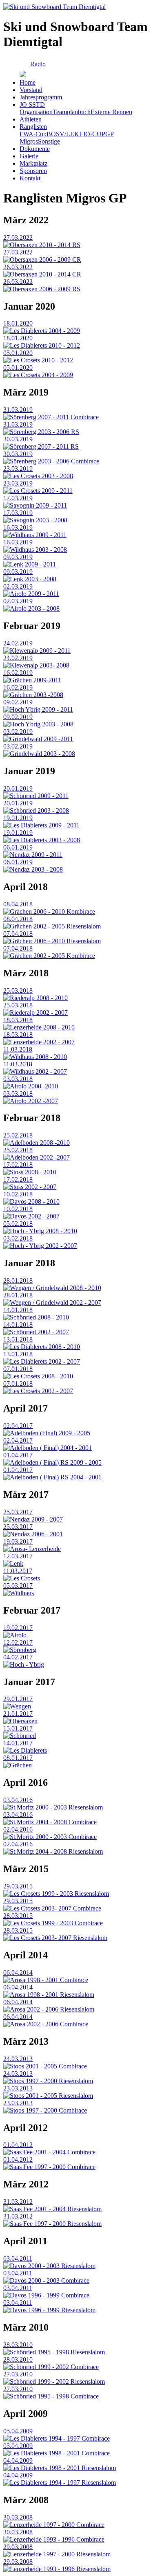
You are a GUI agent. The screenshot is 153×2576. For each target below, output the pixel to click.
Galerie (29, 156)
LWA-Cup (33, 134)
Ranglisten (33, 127)
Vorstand (31, 90)
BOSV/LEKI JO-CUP (76, 134)
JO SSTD (32, 105)
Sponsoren (33, 171)
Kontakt (30, 178)
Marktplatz (33, 163)
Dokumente (35, 149)
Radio (38, 64)
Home (28, 82)
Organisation (36, 112)
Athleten (31, 119)
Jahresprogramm (41, 97)
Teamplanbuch (72, 112)
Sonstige (49, 141)
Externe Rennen (111, 112)
